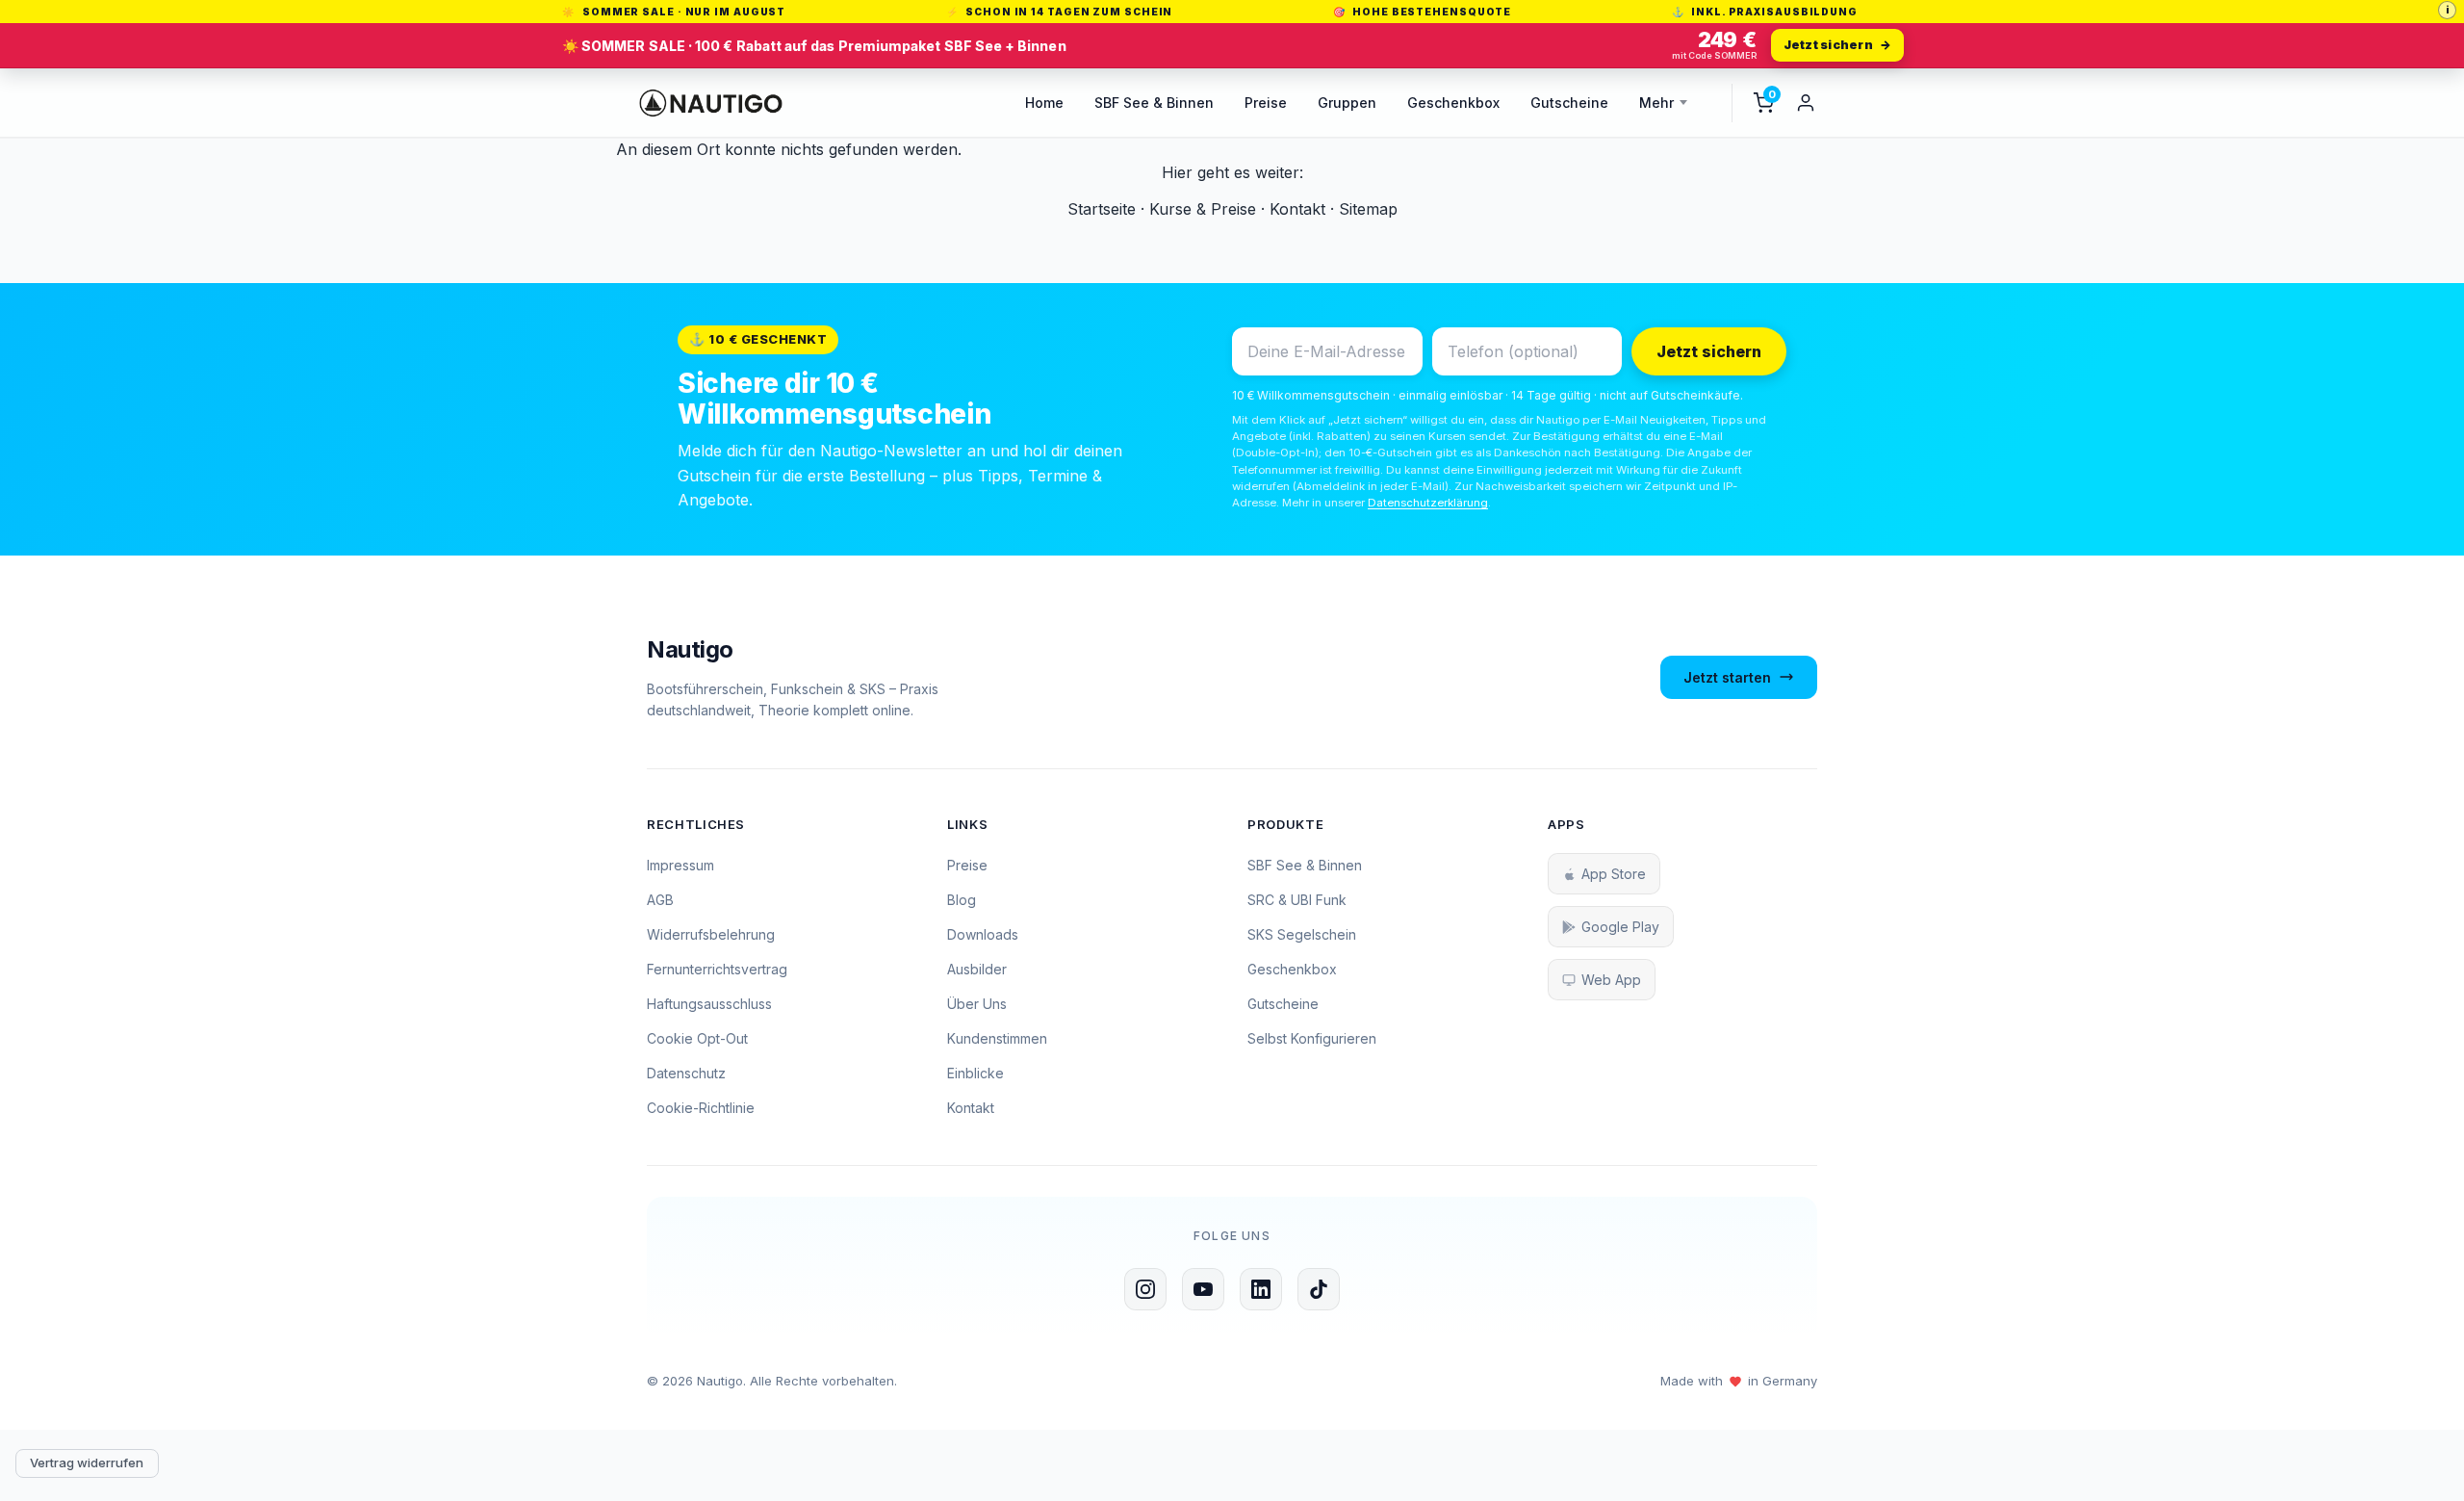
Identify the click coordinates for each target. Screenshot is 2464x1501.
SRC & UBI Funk (1297, 900)
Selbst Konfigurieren (1312, 1038)
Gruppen (1347, 103)
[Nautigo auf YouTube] (1203, 1289)
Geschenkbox (1453, 103)
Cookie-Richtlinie (701, 1108)
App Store (1614, 874)
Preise (1266, 103)
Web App (1611, 980)
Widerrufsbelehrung (711, 934)
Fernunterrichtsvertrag (717, 969)
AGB (660, 900)
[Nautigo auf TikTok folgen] (1319, 1289)
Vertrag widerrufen (87, 1462)
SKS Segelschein (1302, 934)
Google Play (1620, 927)
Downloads (983, 934)
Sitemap (1368, 209)
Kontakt (1297, 209)
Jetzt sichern (1709, 351)
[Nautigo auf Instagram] (1145, 1289)
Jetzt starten (1727, 677)
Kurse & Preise (1203, 209)
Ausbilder (977, 969)
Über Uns (977, 1004)
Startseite (1102, 209)
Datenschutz (686, 1073)
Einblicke (975, 1073)
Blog (962, 900)
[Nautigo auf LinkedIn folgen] (1261, 1289)
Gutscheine (1569, 103)
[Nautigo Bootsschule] (711, 103)
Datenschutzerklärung (1428, 503)
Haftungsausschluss (709, 1004)
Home (1044, 103)
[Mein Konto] (1806, 103)
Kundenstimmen (997, 1038)
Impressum (680, 865)
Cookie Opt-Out (697, 1038)
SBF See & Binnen (1154, 103)
